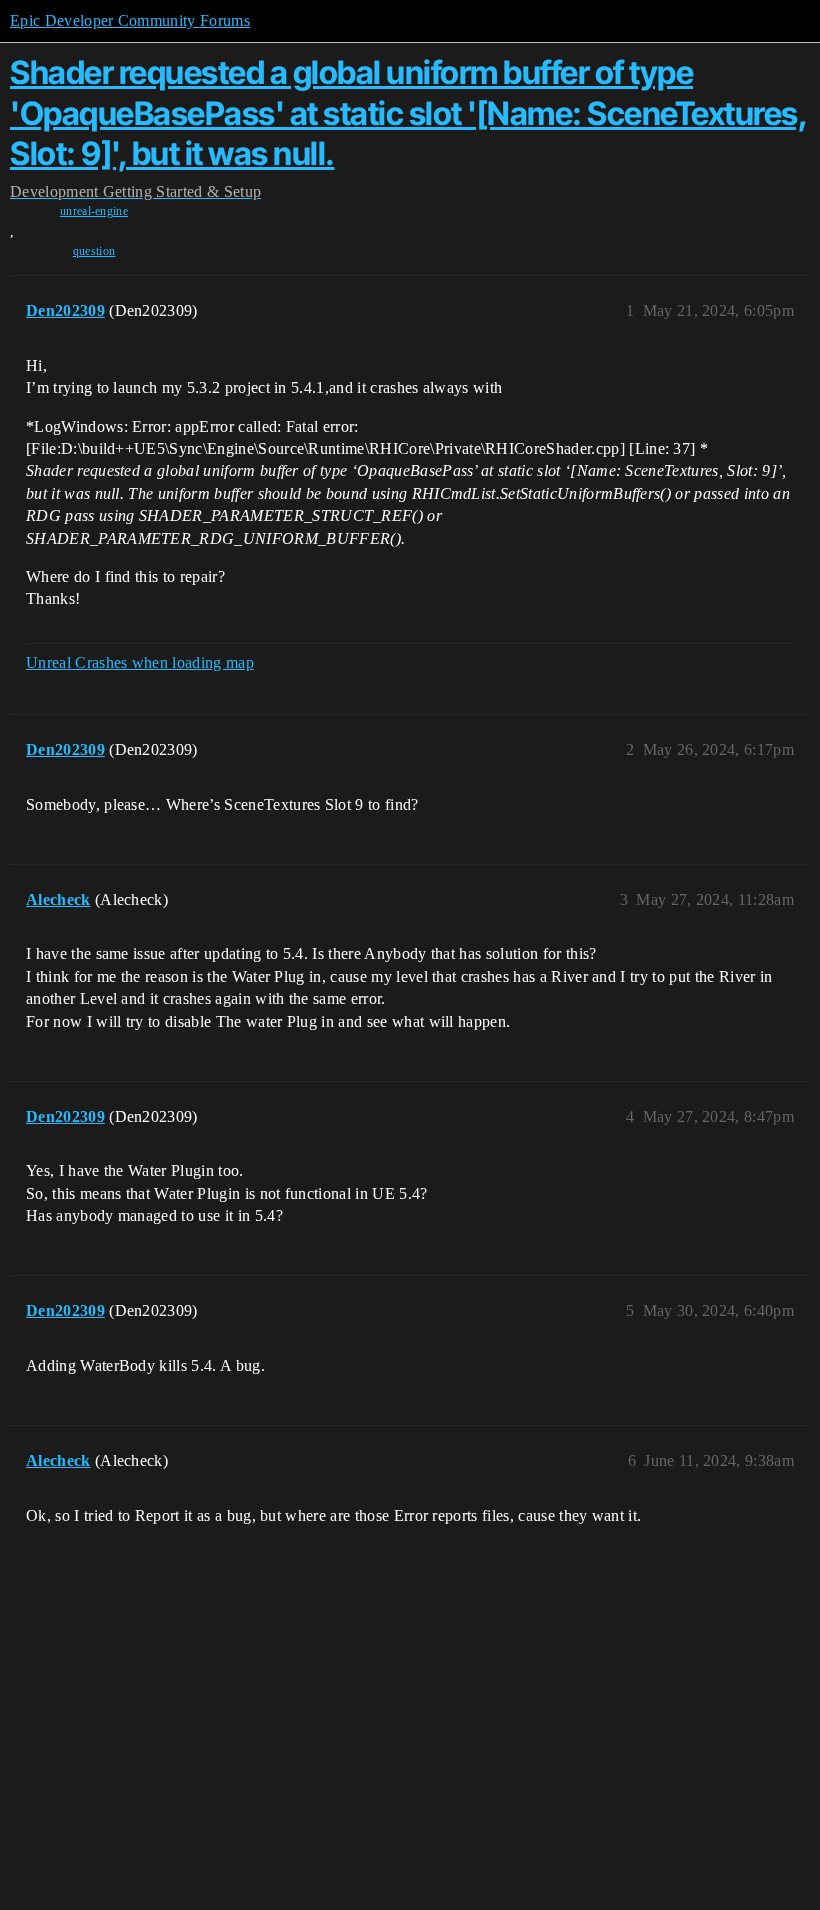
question (94, 251)
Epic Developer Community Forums (130, 20)
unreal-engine (94, 211)
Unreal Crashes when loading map (140, 662)
